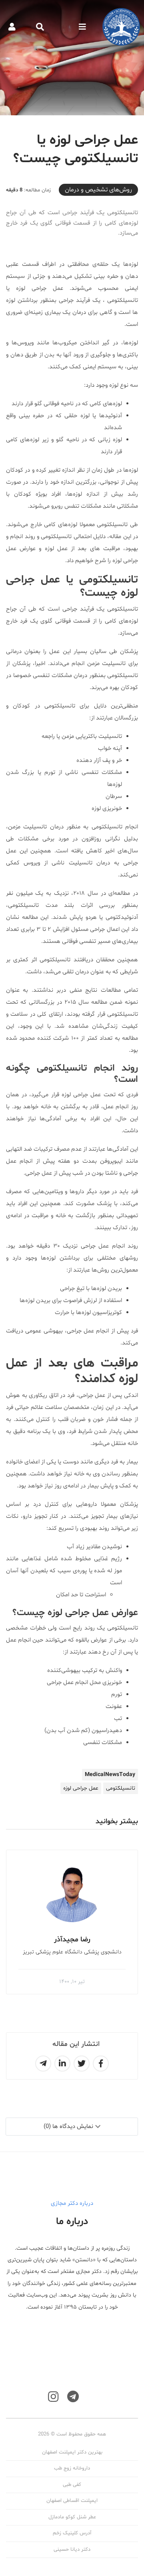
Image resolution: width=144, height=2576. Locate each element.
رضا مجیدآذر (72, 1940)
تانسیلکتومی (121, 1788)
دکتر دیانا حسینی (72, 2550)
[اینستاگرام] (53, 2397)
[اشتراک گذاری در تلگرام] (43, 2064)
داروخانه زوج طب (72, 2468)
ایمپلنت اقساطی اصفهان (72, 2501)
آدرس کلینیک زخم (72, 2533)
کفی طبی (72, 2485)
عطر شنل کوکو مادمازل (72, 2517)
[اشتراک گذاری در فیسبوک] (101, 2064)
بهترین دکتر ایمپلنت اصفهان (72, 2452)
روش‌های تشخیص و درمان (98, 190)
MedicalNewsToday (110, 1775)
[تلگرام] (73, 2397)
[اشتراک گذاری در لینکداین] (62, 2064)
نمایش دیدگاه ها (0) (68, 2127)
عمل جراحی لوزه (81, 1788)
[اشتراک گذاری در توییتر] (82, 2064)
